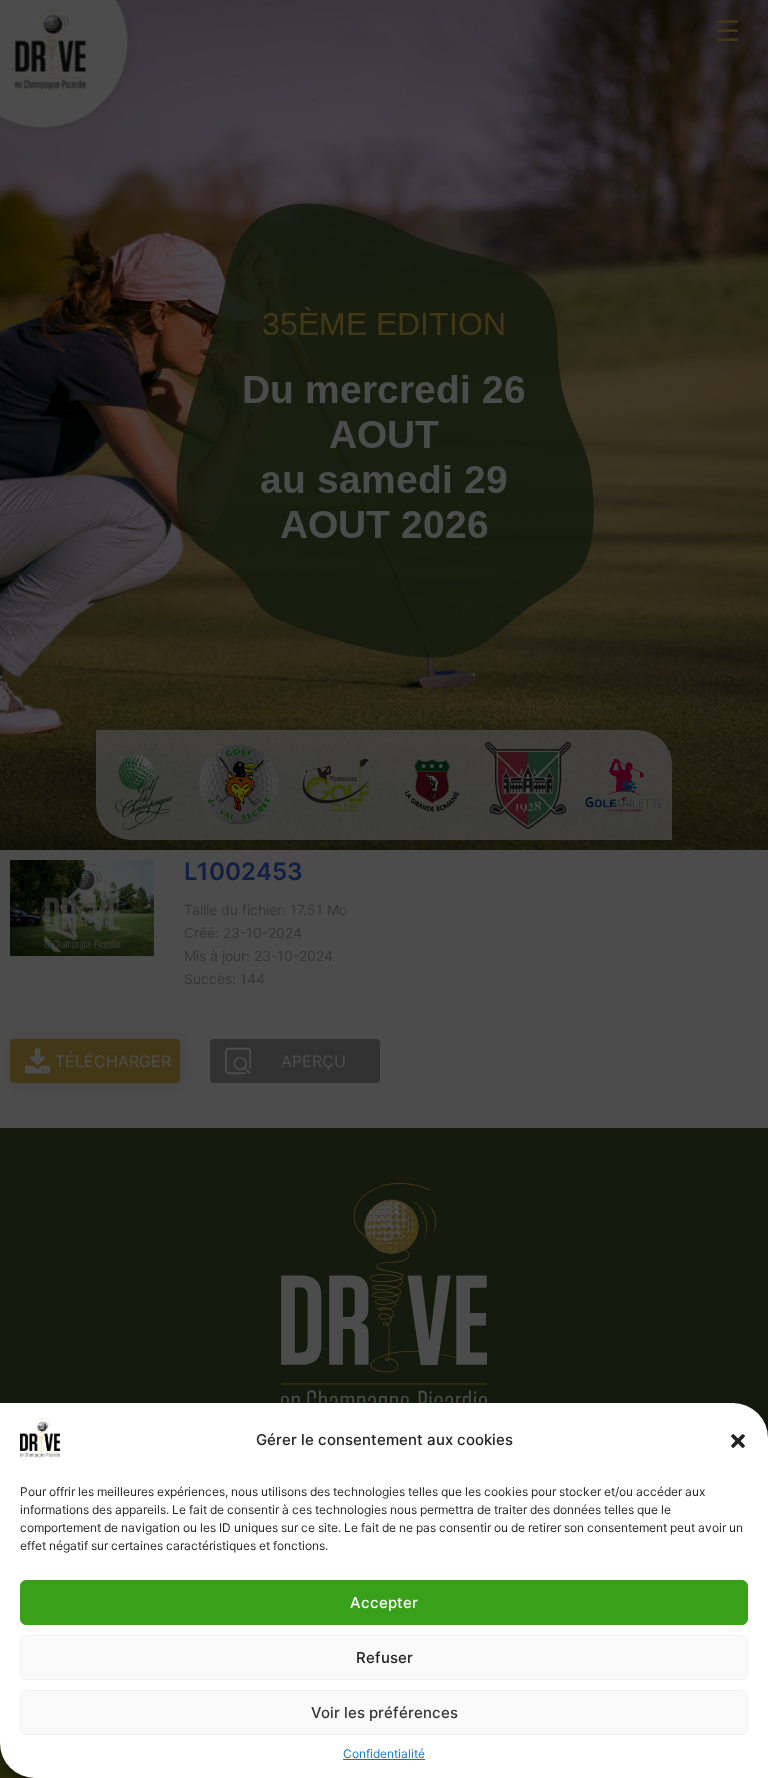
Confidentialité (384, 1753)
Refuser (384, 1657)
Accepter (384, 1602)
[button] (738, 1441)
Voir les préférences (384, 1712)
